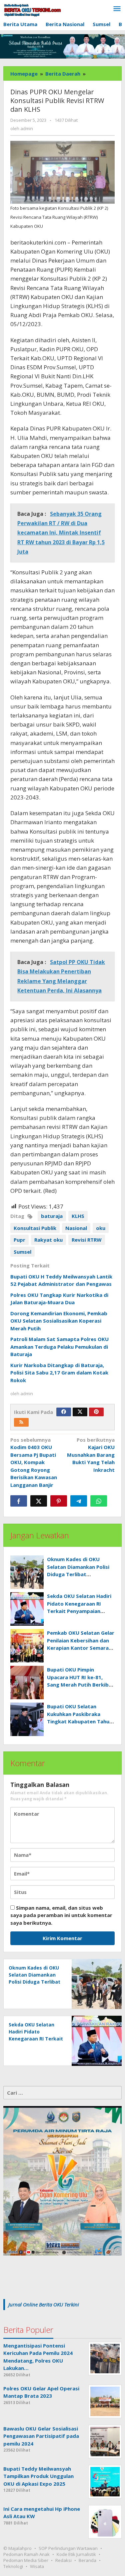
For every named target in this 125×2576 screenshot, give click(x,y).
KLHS (78, 1216)
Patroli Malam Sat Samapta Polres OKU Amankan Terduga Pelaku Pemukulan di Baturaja (59, 1347)
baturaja (52, 1216)
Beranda (87, 2560)
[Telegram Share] (79, 1501)
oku (101, 1228)
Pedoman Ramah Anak (26, 2554)
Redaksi (63, 2560)
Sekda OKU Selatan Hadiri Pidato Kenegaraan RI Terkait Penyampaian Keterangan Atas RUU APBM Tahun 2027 (79, 1611)
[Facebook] (64, 1412)
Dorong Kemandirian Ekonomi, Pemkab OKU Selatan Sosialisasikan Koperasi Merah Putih (59, 1321)
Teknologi (13, 2566)
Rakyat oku (48, 1240)
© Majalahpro (17, 2548)
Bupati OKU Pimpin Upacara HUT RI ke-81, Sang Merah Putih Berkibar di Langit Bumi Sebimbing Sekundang (80, 1685)
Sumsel (22, 1252)
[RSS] (21, 1422)
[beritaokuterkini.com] (32, 10)
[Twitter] (80, 1412)
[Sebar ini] (19, 1501)
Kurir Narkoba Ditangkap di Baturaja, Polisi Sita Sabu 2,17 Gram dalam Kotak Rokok (59, 1373)
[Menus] (117, 9)
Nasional (76, 1228)
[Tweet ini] (39, 1501)
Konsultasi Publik (35, 1228)
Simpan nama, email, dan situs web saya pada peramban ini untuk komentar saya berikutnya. (61, 1915)
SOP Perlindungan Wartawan (68, 2548)
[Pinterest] (96, 1412)
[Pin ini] (59, 1501)
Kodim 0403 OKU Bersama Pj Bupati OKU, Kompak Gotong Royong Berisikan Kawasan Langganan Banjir (34, 1462)
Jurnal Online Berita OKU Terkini (44, 2304)
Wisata (37, 2566)
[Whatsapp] (99, 1501)
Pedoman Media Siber (26, 2560)
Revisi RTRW (87, 1240)
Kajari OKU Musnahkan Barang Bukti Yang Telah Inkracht (91, 1455)
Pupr (19, 1240)
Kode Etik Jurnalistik (76, 2554)
